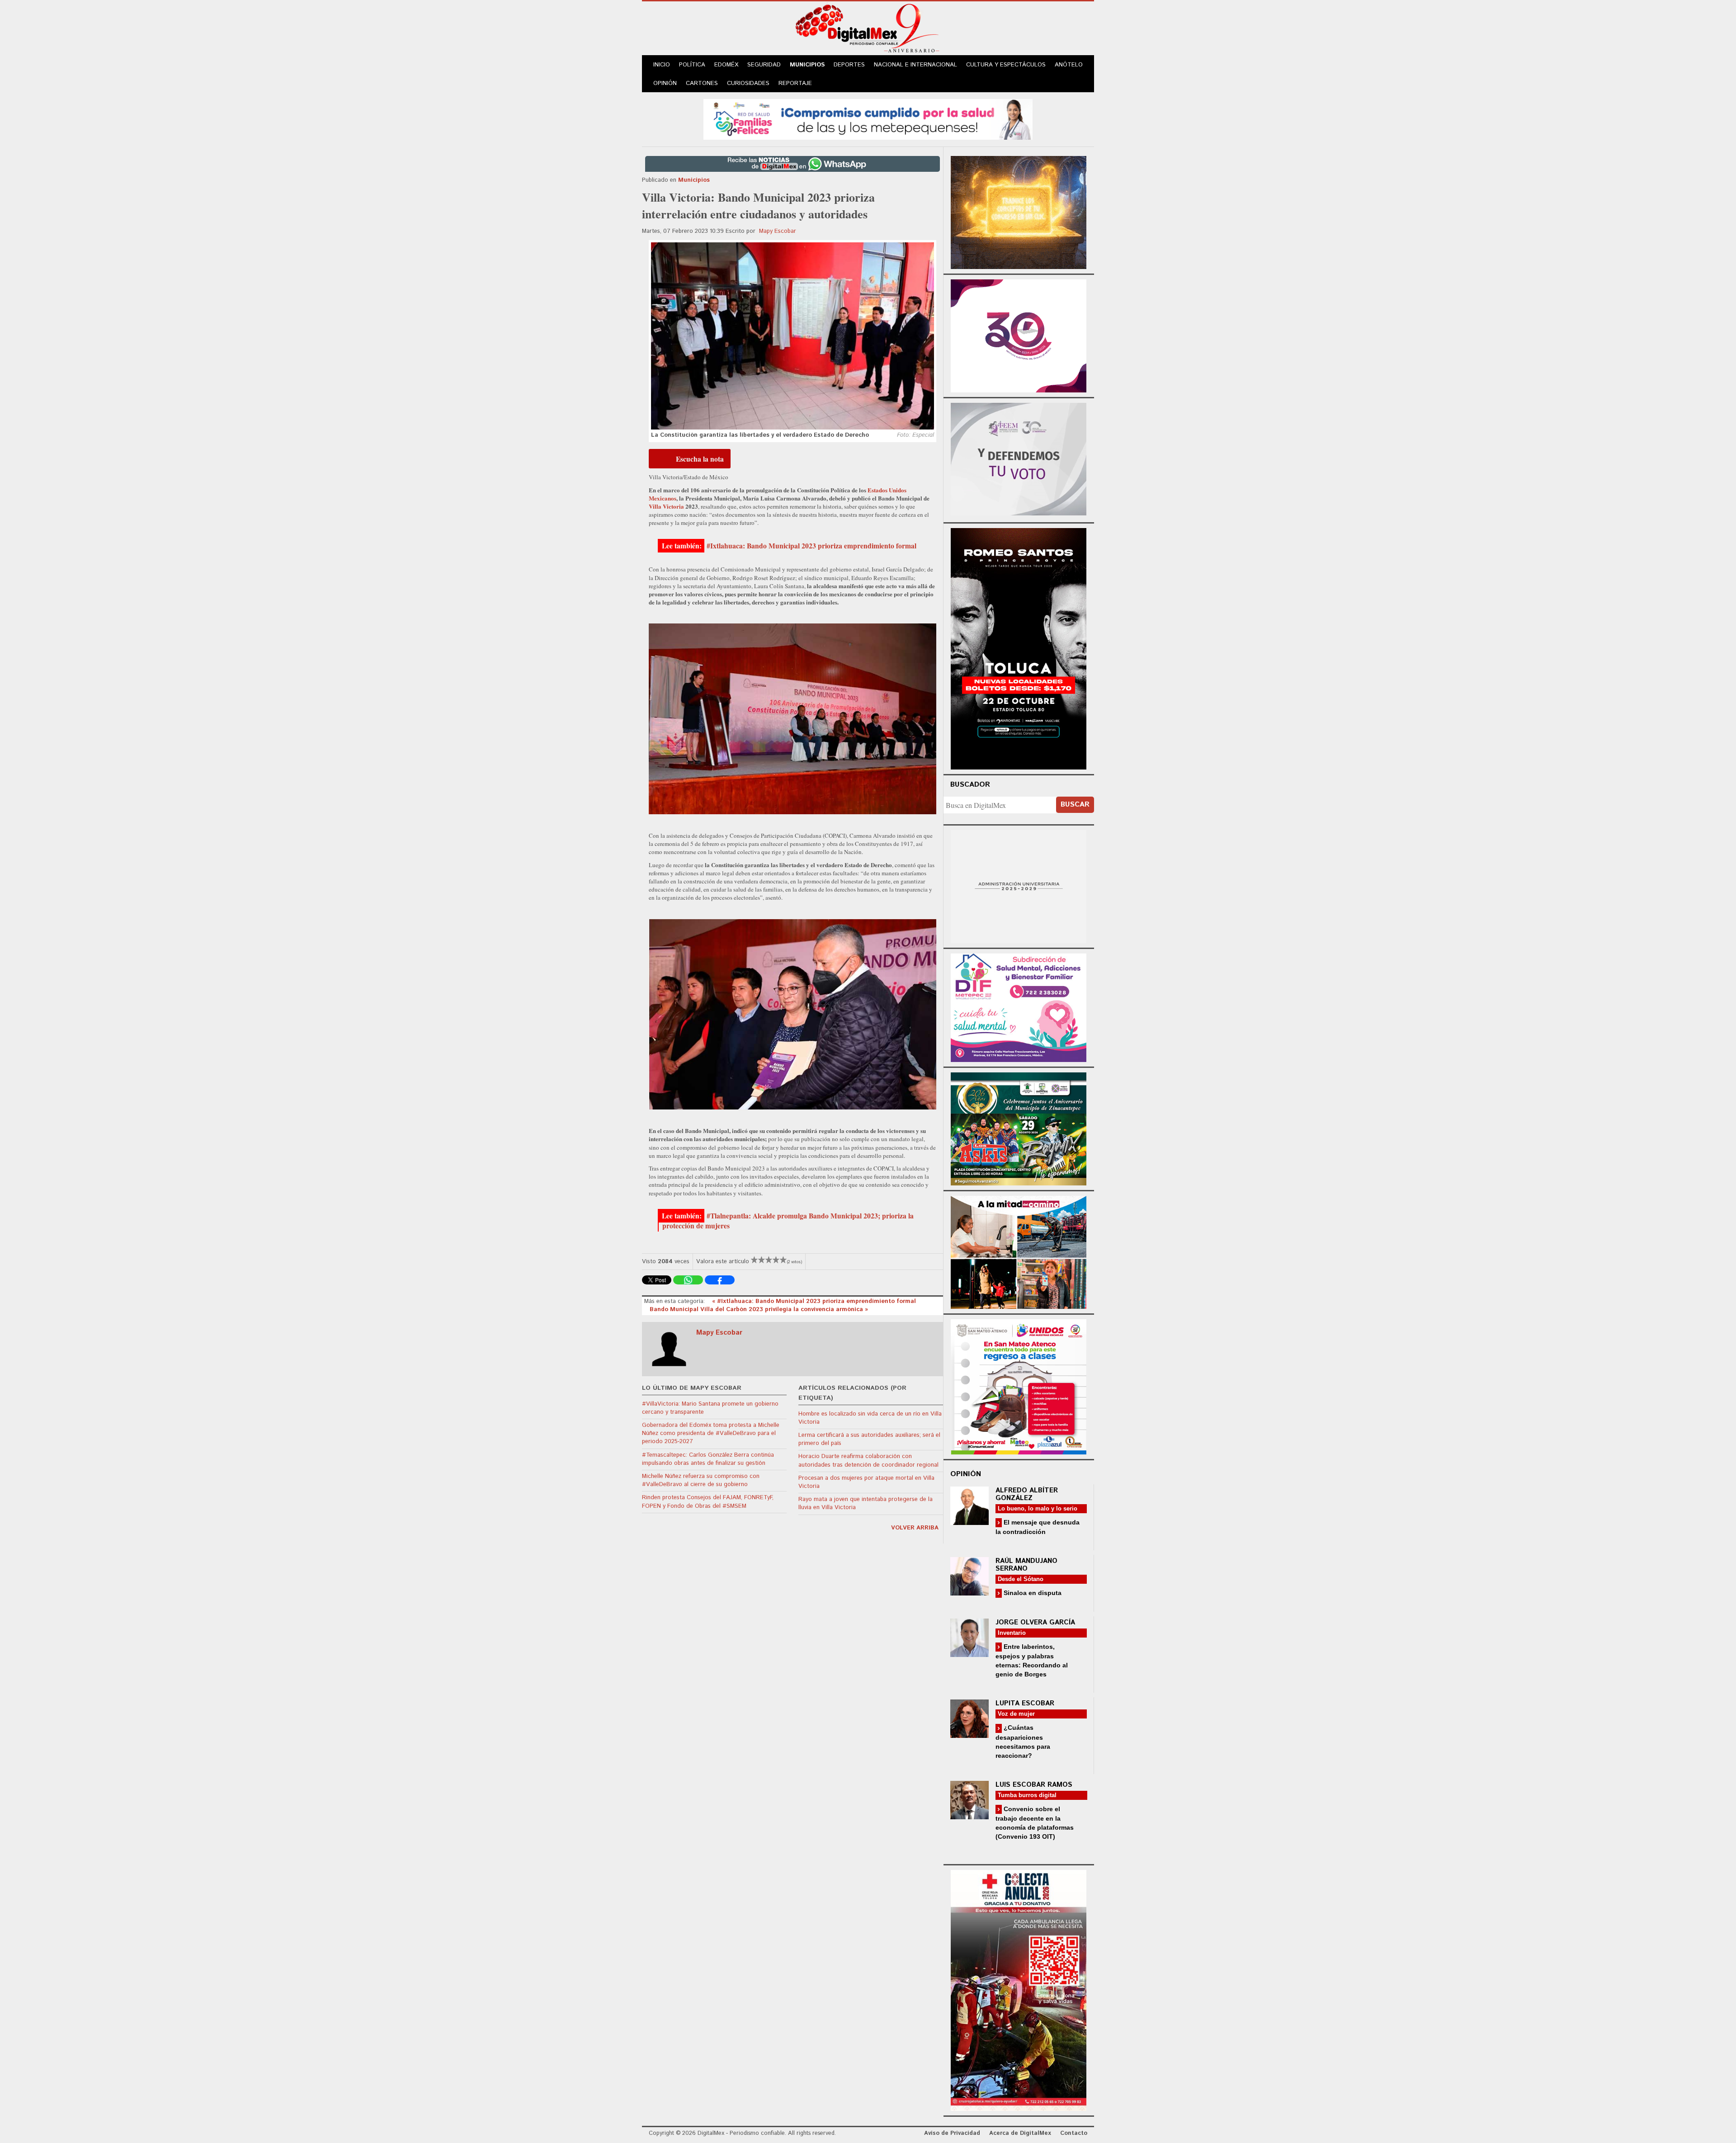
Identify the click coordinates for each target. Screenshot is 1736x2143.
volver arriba (915, 1528)
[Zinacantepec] (1019, 1127)
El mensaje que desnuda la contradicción (1038, 1527)
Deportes (849, 65)
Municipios (807, 65)
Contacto (1074, 2133)
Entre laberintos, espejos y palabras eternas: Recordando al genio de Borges (1032, 1660)
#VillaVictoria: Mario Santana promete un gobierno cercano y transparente (710, 1408)
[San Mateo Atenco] (1019, 1385)
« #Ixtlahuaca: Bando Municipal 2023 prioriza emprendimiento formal (814, 1301)
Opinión (665, 83)
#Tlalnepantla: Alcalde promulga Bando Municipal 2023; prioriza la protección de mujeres (788, 1221)
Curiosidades (748, 83)
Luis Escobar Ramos (1034, 1785)
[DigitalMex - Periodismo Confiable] (868, 30)
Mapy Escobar (778, 231)
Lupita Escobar (1025, 1703)
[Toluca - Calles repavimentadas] (1019, 1251)
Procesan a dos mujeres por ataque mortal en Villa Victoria (866, 1482)
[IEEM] (1019, 335)
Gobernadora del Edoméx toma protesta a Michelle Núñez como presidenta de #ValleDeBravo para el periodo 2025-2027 (711, 1433)
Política (692, 65)
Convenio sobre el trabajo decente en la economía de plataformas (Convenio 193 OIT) (1035, 1823)
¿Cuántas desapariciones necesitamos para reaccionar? (1023, 1741)
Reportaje (795, 83)
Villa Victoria (666, 506)
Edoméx (726, 65)
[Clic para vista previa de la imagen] (793, 336)
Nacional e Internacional (915, 65)
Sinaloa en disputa (1032, 1593)
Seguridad (764, 65)
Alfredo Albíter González (1027, 1494)
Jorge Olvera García (1035, 1622)
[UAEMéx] (1019, 885)
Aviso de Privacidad (952, 2133)
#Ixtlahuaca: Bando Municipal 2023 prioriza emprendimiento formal (811, 546)
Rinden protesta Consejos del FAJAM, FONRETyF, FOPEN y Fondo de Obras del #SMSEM (708, 1502)
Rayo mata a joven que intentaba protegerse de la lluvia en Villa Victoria (866, 1503)
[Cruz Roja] (1019, 1989)
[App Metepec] (868, 118)
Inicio (662, 65)
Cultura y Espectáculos (1006, 65)
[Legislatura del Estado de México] (1019, 211)
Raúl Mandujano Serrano (1026, 1565)
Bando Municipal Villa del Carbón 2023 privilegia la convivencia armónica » (759, 1310)
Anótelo (1069, 65)
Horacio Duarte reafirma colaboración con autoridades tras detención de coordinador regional (868, 1461)
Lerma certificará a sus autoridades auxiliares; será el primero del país (869, 1439)
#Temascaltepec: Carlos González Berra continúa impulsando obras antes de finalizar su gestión (708, 1459)
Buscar (1075, 805)
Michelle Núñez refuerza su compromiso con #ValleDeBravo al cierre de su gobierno (701, 1480)
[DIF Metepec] (1019, 1007)
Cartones (702, 83)
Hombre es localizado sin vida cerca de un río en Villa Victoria (870, 1418)
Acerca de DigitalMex (1020, 2133)
